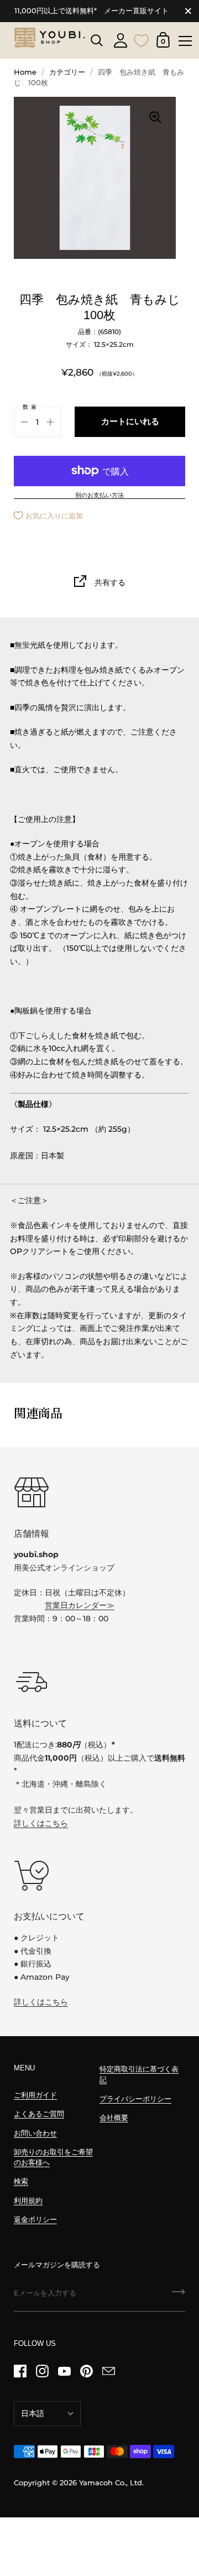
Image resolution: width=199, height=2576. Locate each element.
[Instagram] (42, 2371)
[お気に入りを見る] (142, 39)
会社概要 (114, 2118)
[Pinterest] (86, 2371)
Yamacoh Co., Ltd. (111, 2483)
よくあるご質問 (39, 2114)
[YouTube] (64, 2371)
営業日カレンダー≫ (80, 1605)
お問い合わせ (35, 2133)
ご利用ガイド (35, 2095)
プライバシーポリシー (135, 2099)
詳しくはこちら (41, 1823)
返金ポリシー (35, 2219)
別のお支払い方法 (99, 496)
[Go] (179, 2296)
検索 (21, 2181)
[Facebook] (20, 2371)
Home (25, 72)
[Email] (108, 2371)
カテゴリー (67, 72)
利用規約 (28, 2201)
